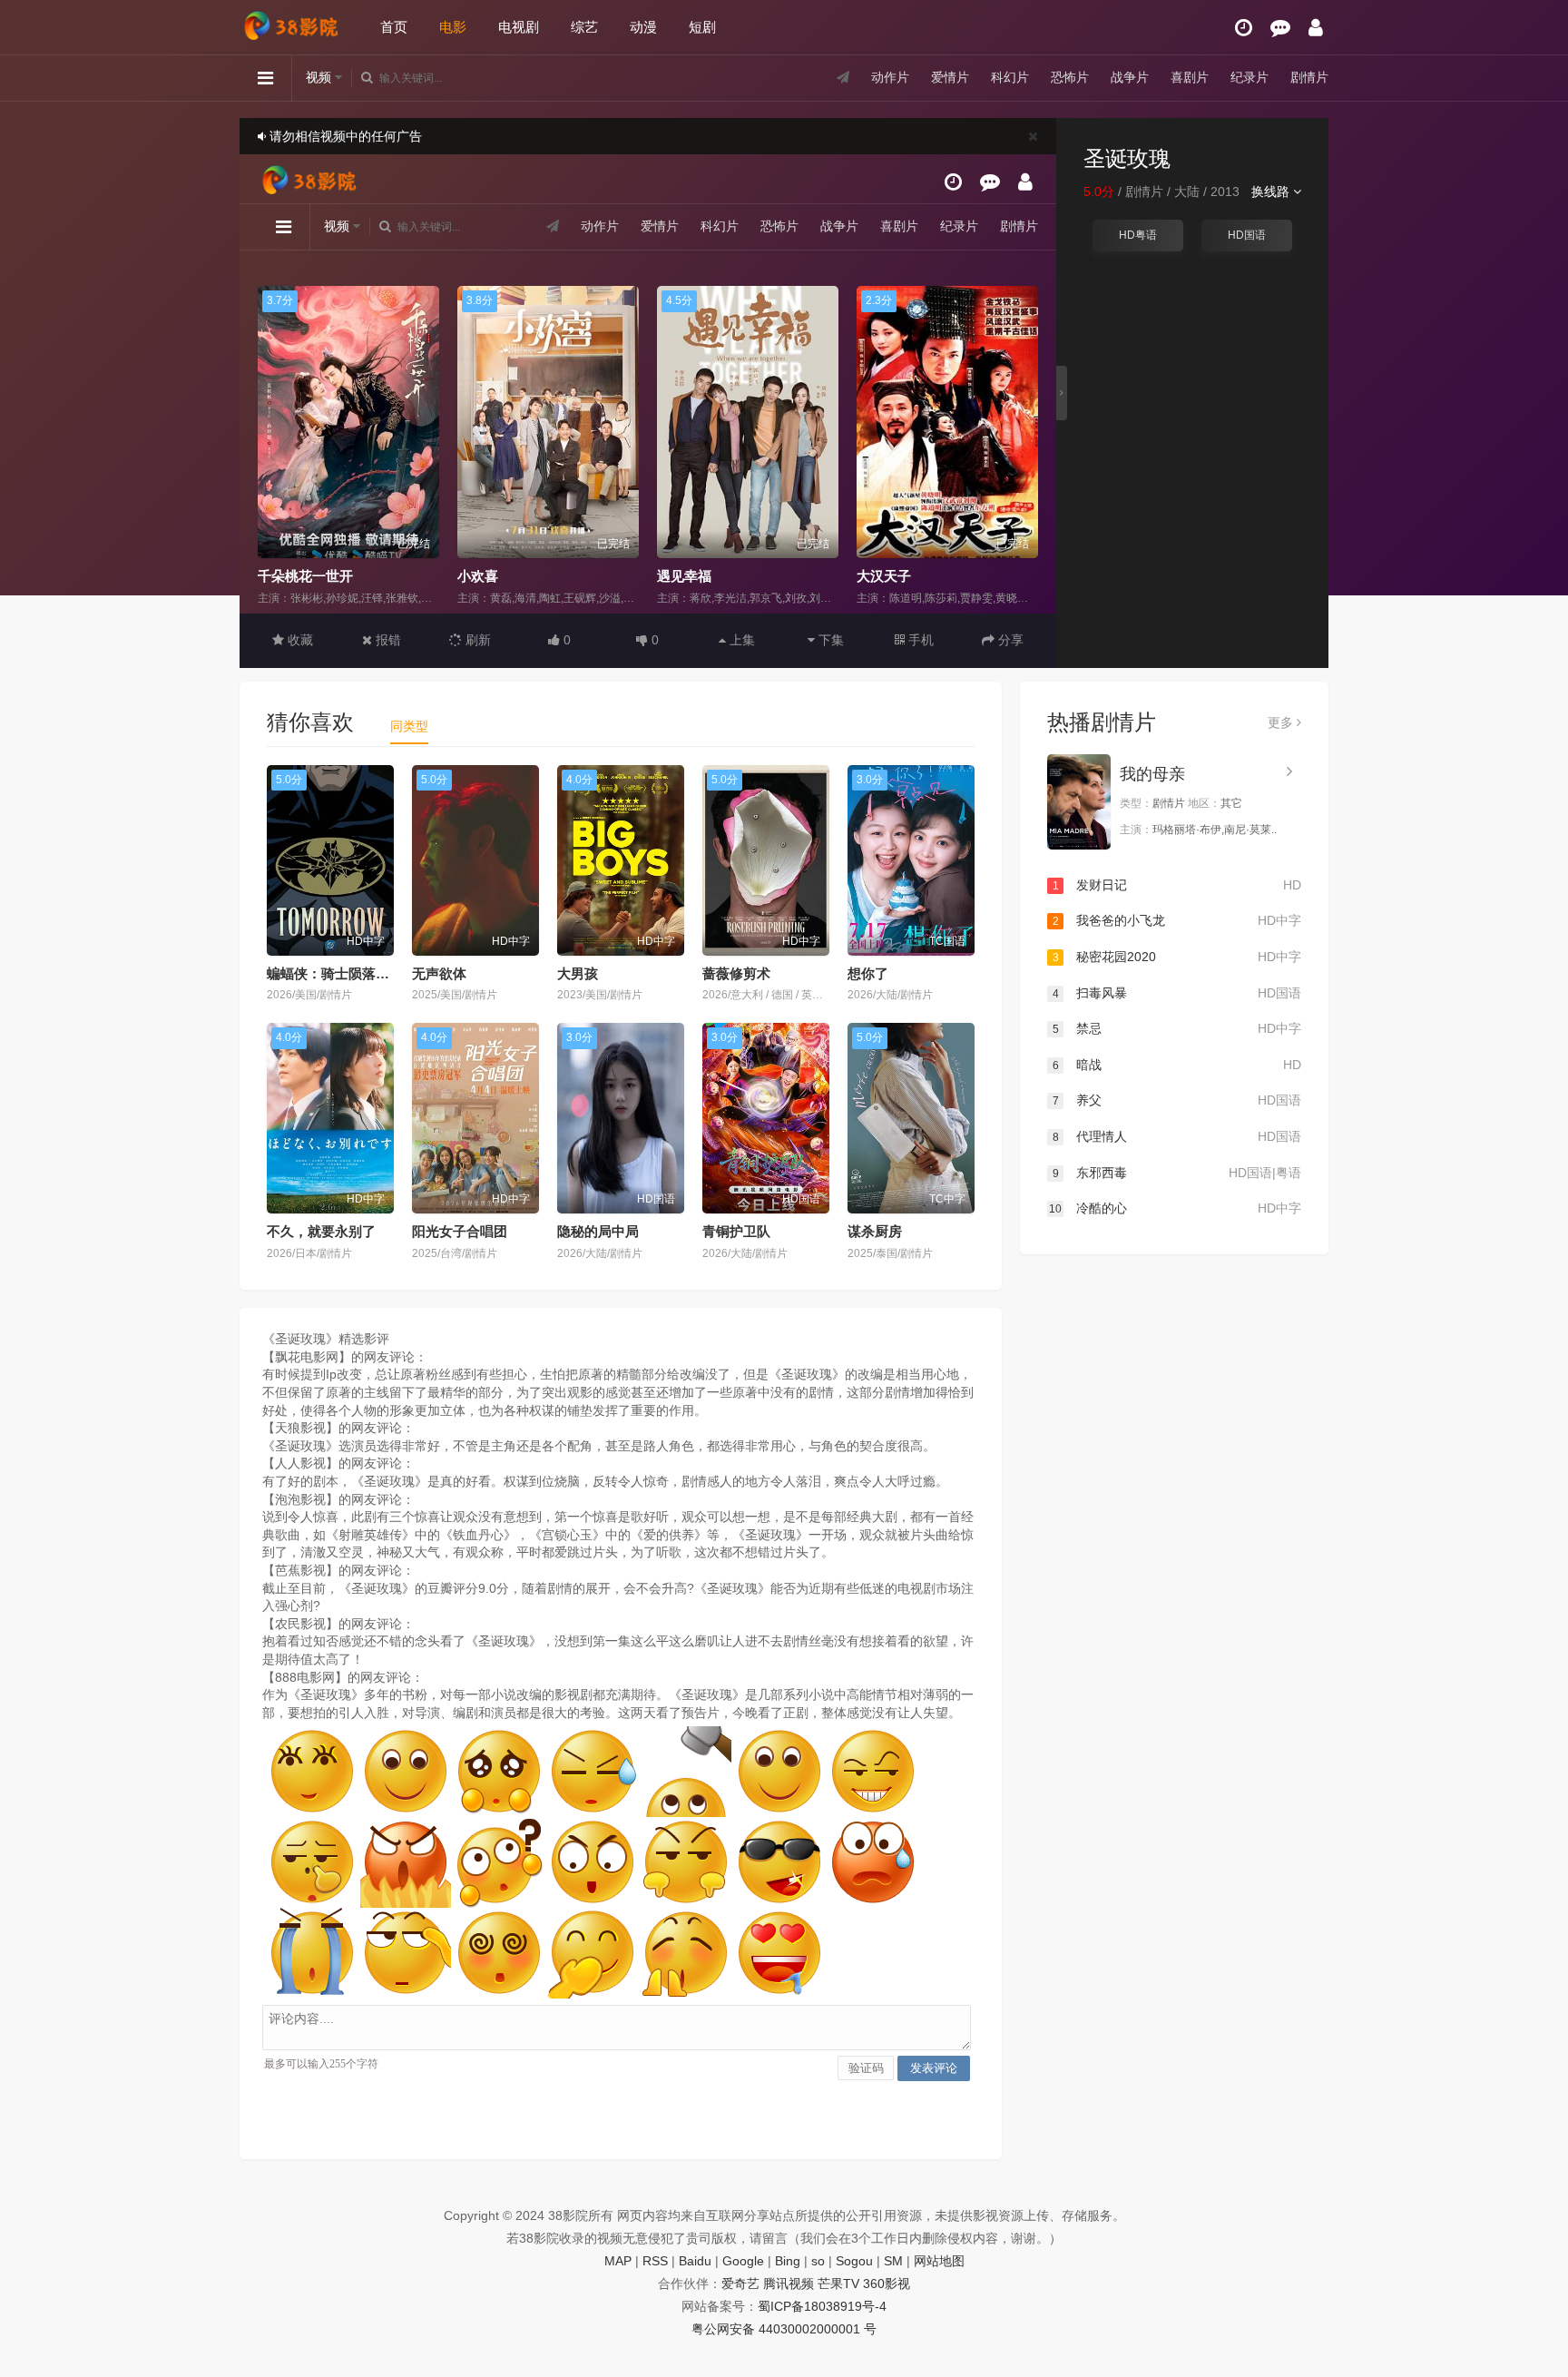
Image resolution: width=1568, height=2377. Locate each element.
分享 (1009, 640)
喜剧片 (1190, 77)
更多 (1282, 722)
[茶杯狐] (294, 19)
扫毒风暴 (1177, 993)
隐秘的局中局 (598, 1231)
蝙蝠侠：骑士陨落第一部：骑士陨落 (376, 973)
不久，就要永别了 (321, 1231)
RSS (655, 2261)
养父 (1177, 1100)
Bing (788, 2261)
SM (893, 2261)
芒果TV (838, 2284)
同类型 (409, 726)
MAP (618, 2261)
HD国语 (1247, 235)
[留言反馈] (1280, 28)
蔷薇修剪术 (736, 973)
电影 (453, 27)
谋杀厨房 (875, 1231)
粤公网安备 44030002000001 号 (784, 2329)
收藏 (299, 640)
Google (743, 2261)
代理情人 (1177, 1136)
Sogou (854, 2261)
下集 (829, 640)
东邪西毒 (1177, 1173)
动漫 (643, 27)
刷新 (476, 640)
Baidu (695, 2261)
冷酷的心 (1175, 1208)
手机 (919, 640)
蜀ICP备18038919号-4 (822, 2306)
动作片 (890, 77)
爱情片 (950, 77)
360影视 (887, 2284)
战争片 (1130, 77)
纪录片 (1249, 77)
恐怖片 (1070, 77)
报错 (387, 640)
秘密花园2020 (1177, 957)
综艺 (584, 27)
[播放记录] (1244, 28)
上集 (740, 640)
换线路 (1272, 192)
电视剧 (519, 27)
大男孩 (578, 973)
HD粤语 (1138, 235)
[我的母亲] (1079, 802)
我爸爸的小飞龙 (1177, 920)
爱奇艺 (740, 2284)
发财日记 (1177, 885)
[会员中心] (1316, 28)
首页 (394, 27)
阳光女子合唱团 (460, 1231)
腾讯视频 (789, 2284)
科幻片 (1010, 77)
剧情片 (1309, 77)
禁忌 (1177, 1028)
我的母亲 (1152, 774)
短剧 (702, 27)
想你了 (868, 973)
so (818, 2261)
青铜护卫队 (736, 1231)
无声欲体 (439, 973)
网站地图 (939, 2261)
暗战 (1177, 1065)
